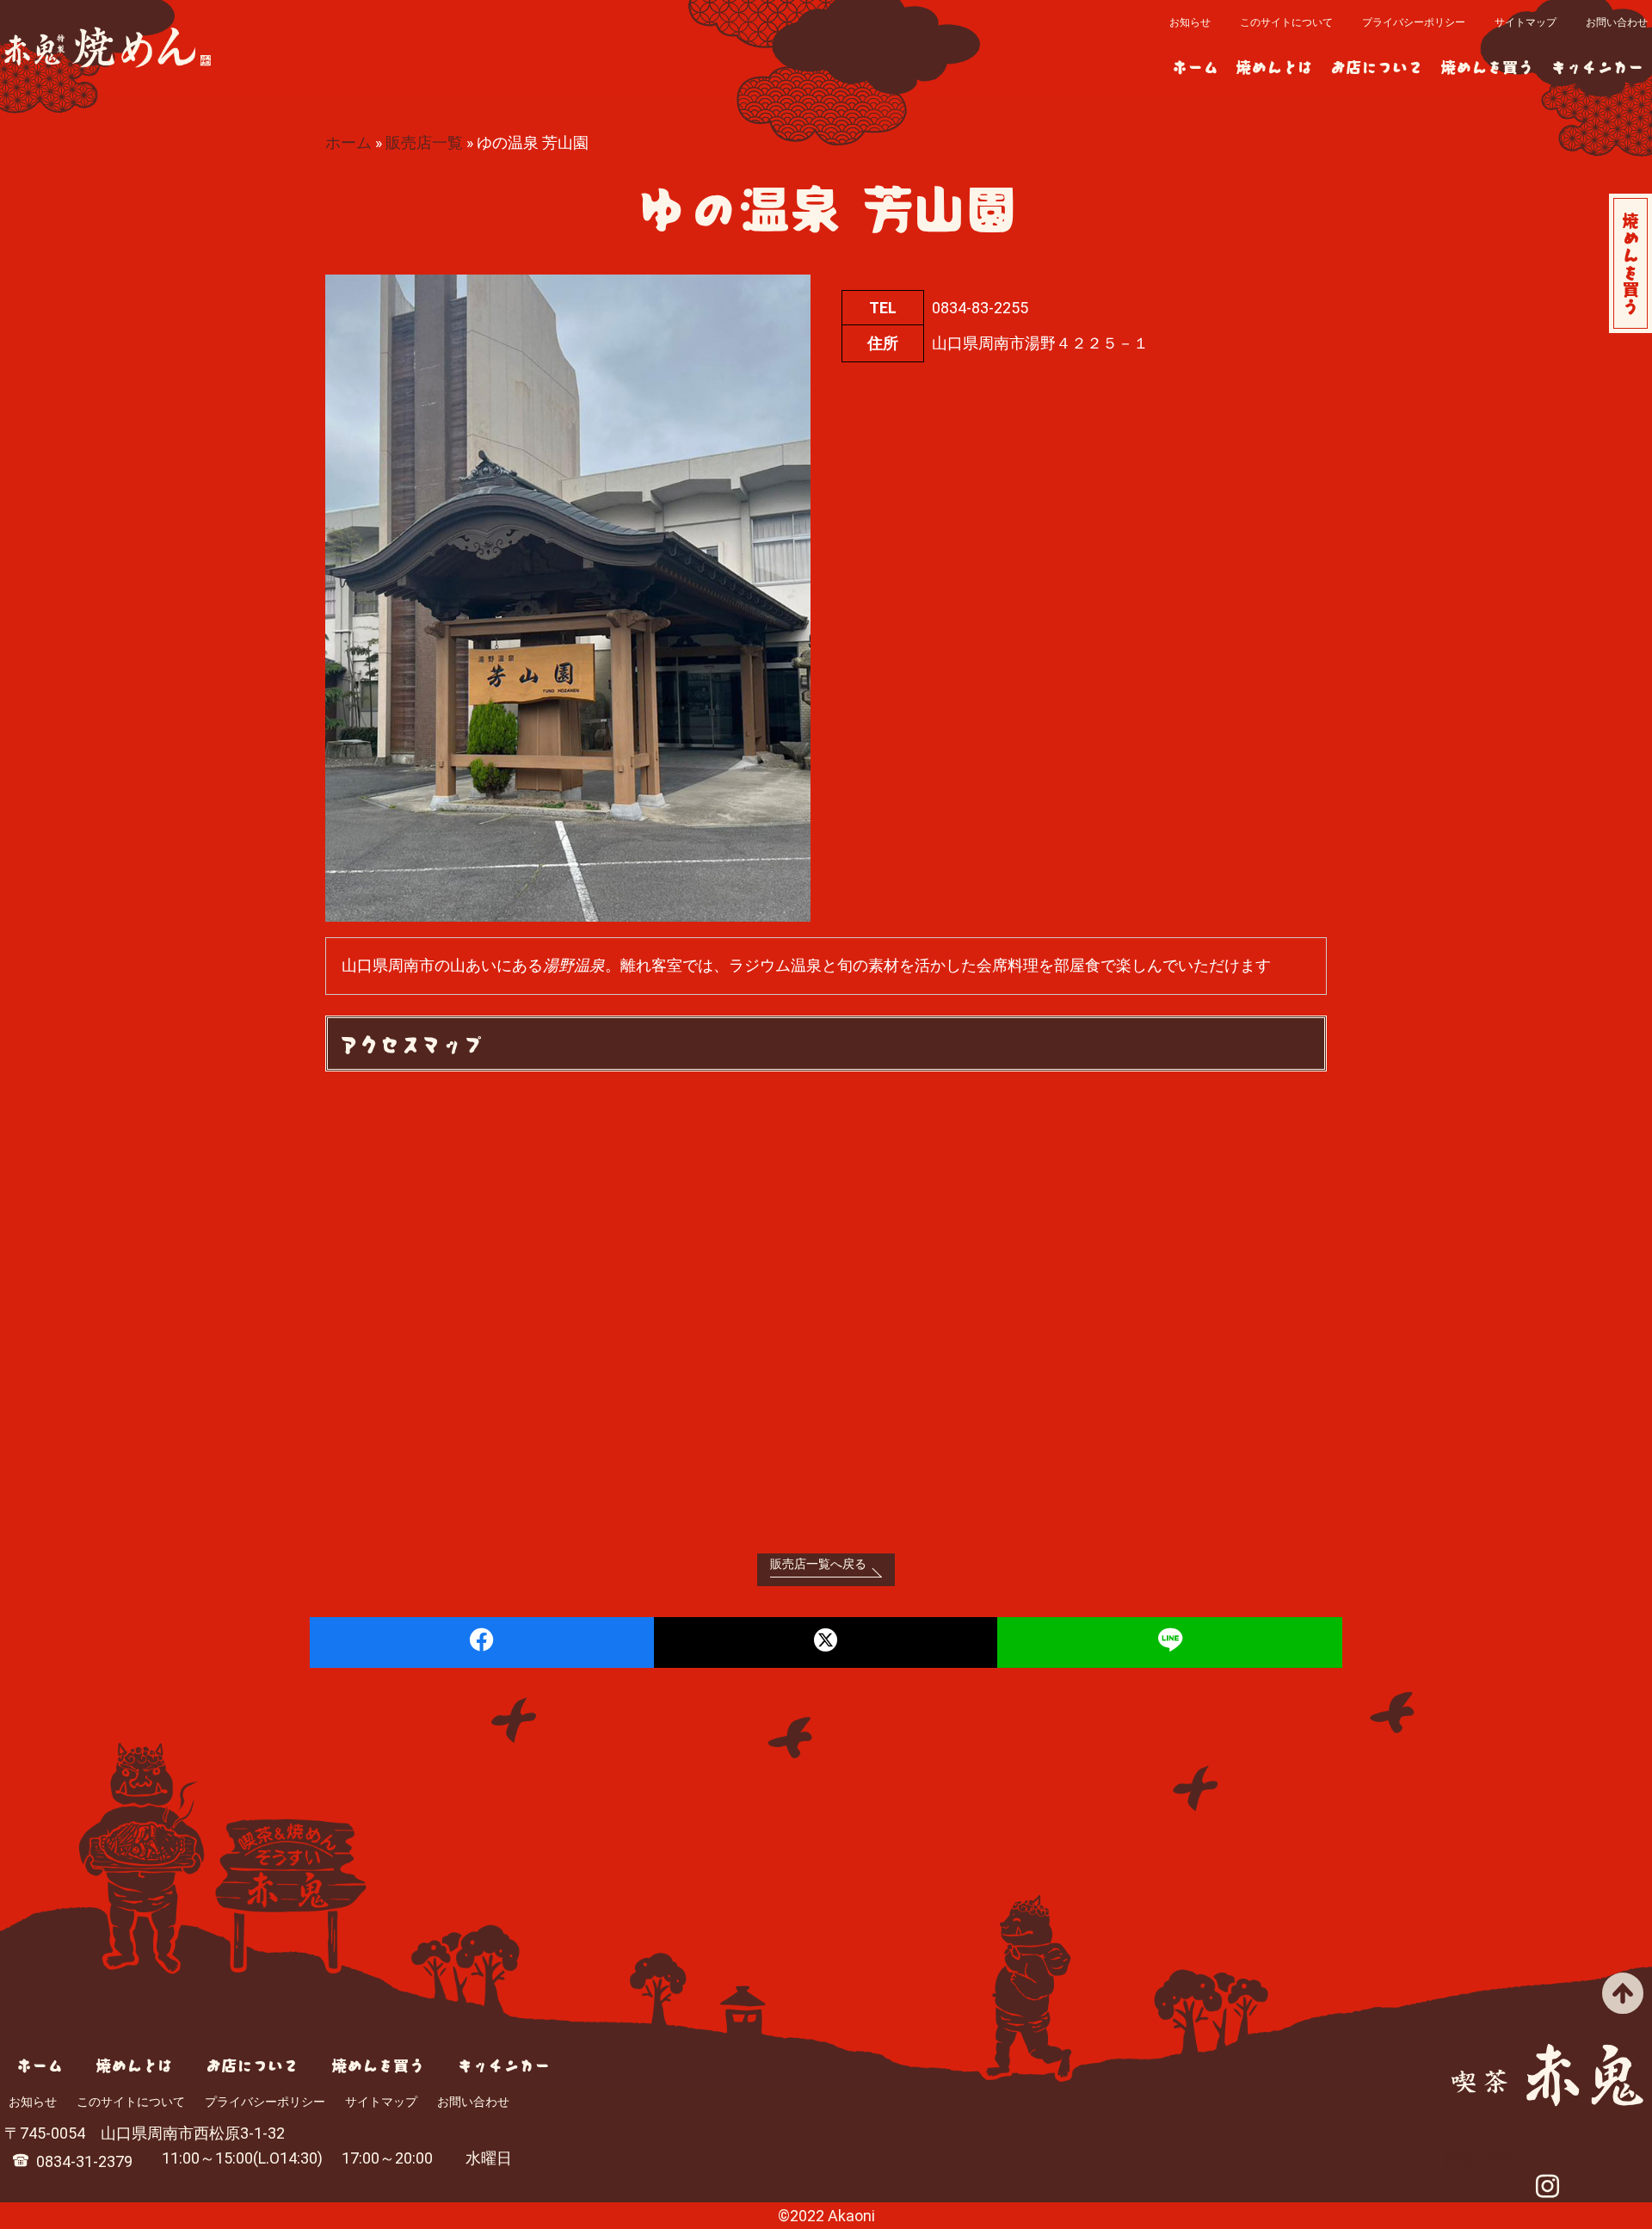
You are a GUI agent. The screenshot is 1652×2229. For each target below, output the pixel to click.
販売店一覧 (424, 142)
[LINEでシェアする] (1170, 1642)
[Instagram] (1547, 2189)
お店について (1377, 66)
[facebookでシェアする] (482, 1642)
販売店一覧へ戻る (818, 1564)
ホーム (1195, 66)
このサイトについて (1286, 22)
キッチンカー (1597, 66)
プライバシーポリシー (1414, 22)
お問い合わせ (1617, 22)
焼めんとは (1274, 66)
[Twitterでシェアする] (826, 1642)
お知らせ (1190, 22)
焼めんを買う (1487, 66)
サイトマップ (1526, 22)
